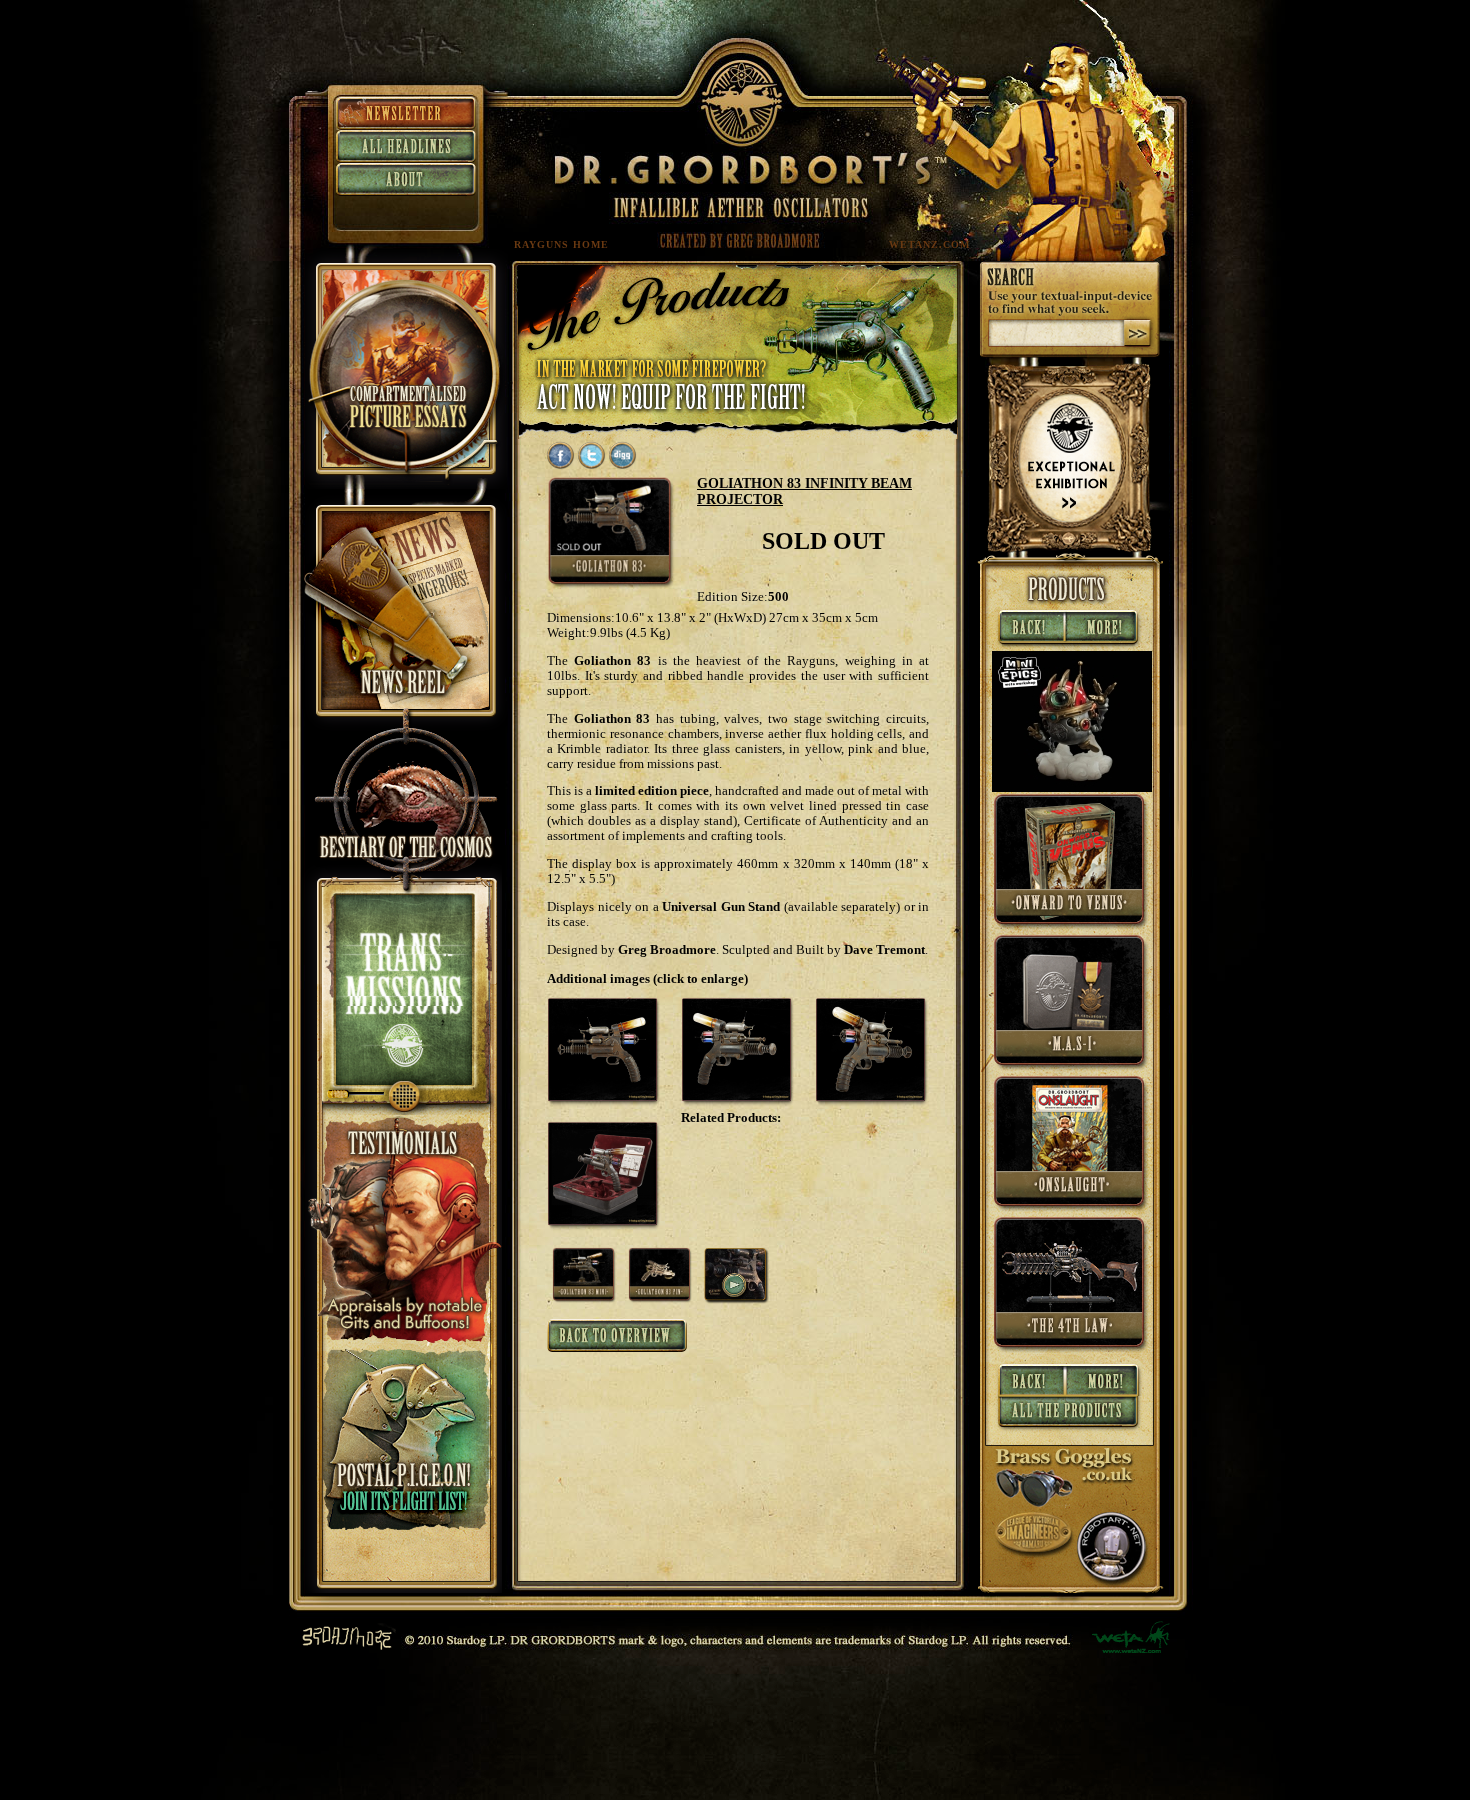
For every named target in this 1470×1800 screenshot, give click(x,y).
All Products (1069, 1415)
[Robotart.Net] (1113, 1583)
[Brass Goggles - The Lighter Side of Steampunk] (1065, 1502)
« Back (1029, 629)
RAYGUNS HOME (561, 244)
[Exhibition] (1069, 547)
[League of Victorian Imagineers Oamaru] (1035, 1554)
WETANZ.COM (929, 244)
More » (1104, 629)
